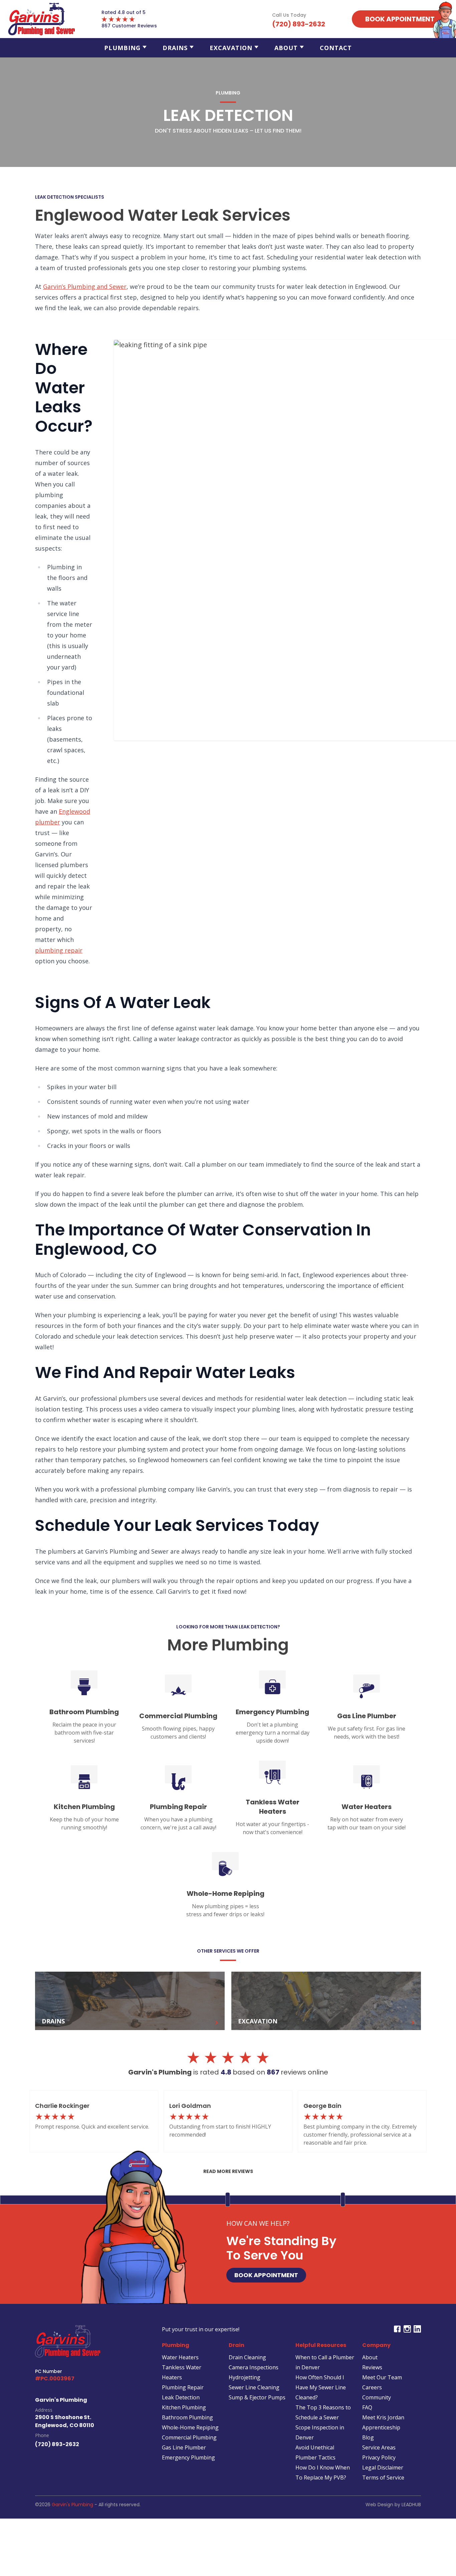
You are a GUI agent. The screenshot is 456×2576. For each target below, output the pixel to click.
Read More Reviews (228, 2171)
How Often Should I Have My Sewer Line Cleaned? (321, 2387)
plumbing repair (59, 950)
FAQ (367, 2407)
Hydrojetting (245, 2377)
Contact (336, 48)
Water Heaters (180, 2357)
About (286, 48)
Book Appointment (266, 2275)
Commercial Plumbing (189, 2437)
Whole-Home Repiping (190, 2427)
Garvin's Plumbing (72, 2505)
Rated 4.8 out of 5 (124, 12)
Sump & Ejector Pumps (257, 2397)
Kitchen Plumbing (184, 2407)
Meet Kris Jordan (383, 2417)
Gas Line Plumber (184, 2447)
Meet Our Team (382, 2377)
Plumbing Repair (183, 2387)
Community (377, 2397)
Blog (368, 2437)
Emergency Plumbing (188, 2457)
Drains (175, 48)
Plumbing (122, 48)
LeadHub (411, 2505)
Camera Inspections (254, 2367)
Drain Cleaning (247, 2357)
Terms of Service (383, 2478)
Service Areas (379, 2447)
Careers (372, 2387)
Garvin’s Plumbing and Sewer (85, 286)
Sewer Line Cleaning (254, 2387)
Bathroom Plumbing (187, 2417)
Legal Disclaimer (383, 2467)
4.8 (227, 2072)
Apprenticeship (381, 2427)
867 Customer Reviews (129, 26)
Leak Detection (181, 2397)
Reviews (372, 2367)
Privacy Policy (379, 2457)
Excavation (231, 48)
